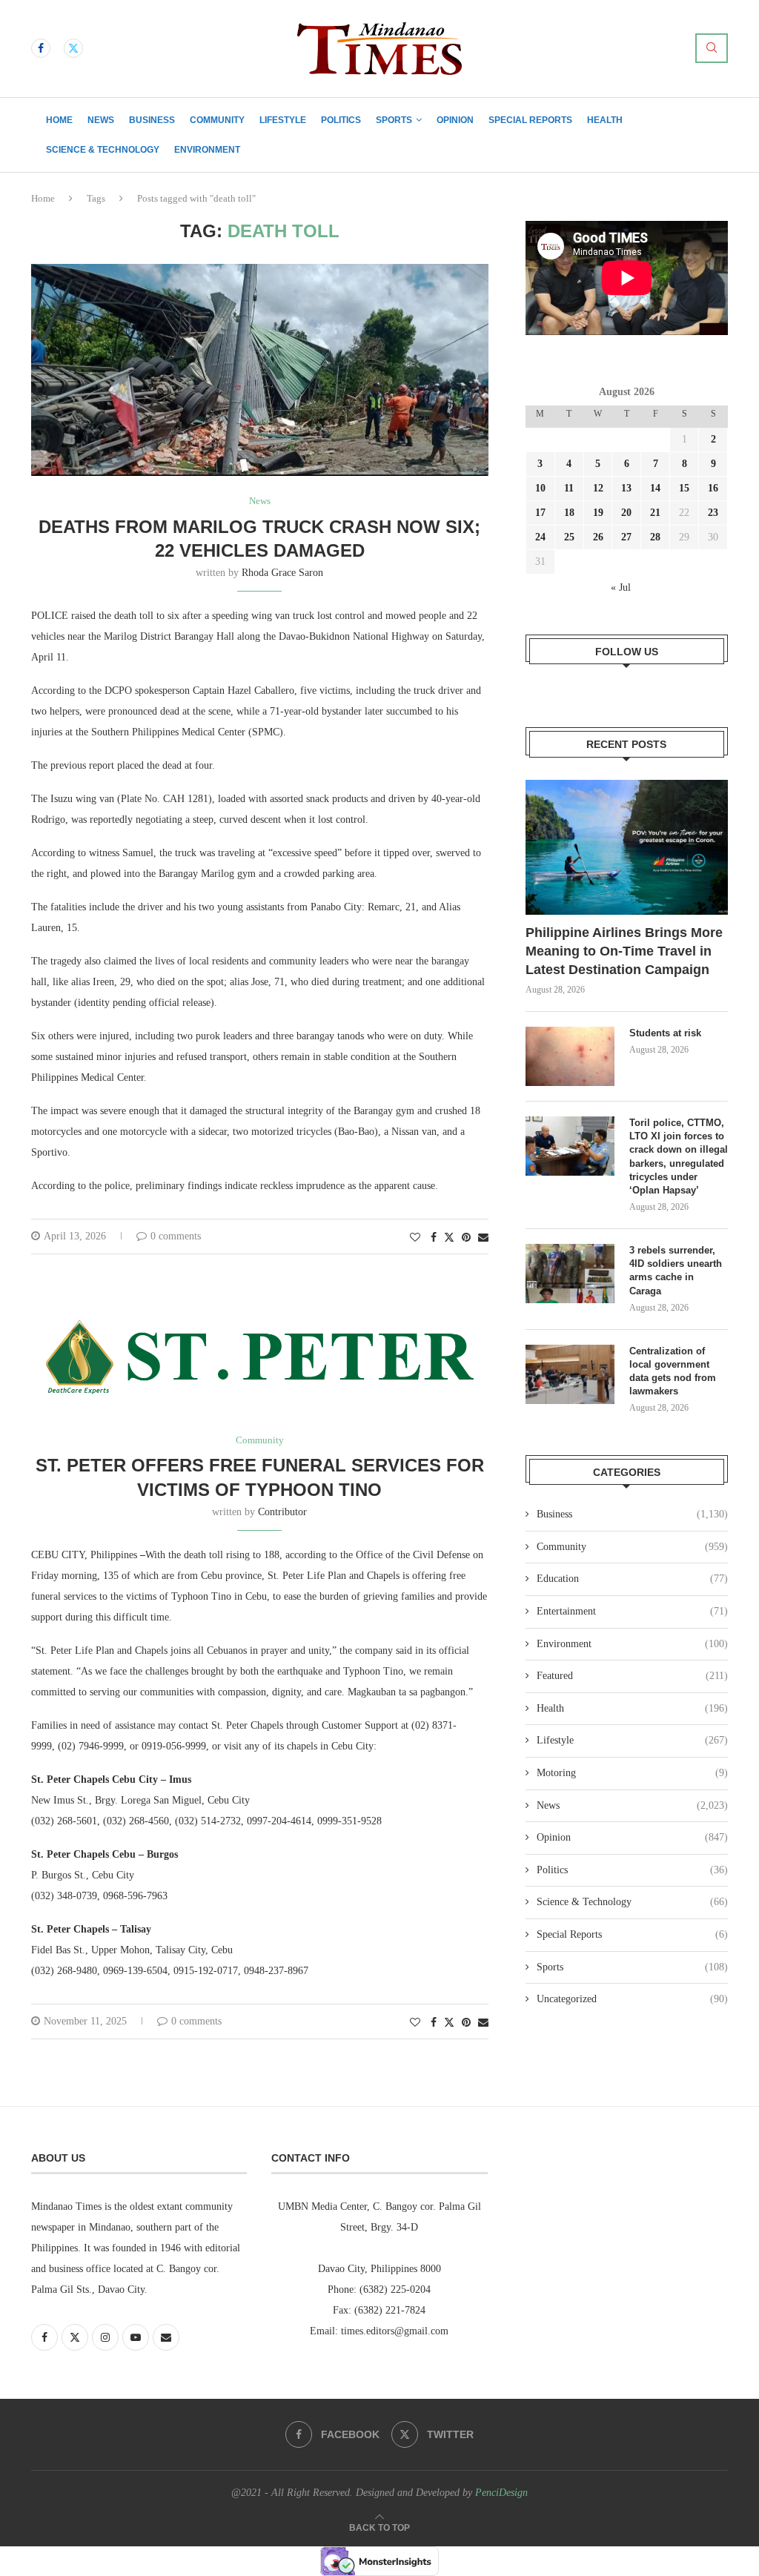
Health (605, 120)
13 (626, 488)
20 (626, 513)
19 (598, 513)
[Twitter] (73, 48)
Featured (632, 1676)
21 (655, 513)
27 (626, 537)
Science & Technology (103, 150)
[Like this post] (415, 1238)
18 (569, 513)
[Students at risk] (570, 1056)
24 (540, 537)
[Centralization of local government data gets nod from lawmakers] (570, 1374)
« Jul (621, 587)
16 (713, 488)
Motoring (632, 1773)
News (101, 120)
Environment (207, 150)
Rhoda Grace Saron (282, 573)
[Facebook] (41, 48)
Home (59, 120)
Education (632, 1579)
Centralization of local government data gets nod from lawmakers (673, 1371)
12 (598, 488)
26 (598, 537)
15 (684, 488)
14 (655, 488)
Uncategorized (632, 1999)
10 (540, 488)
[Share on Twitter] (449, 1237)
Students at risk (665, 1033)
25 (569, 537)
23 (713, 513)
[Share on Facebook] (434, 1238)
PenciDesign (501, 2493)
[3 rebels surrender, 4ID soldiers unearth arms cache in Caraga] (570, 1274)
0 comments (176, 1236)
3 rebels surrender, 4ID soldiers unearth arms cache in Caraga (676, 1271)
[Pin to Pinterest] (466, 1238)
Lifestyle (283, 120)
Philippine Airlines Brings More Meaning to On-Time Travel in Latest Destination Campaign (624, 951)
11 (569, 488)
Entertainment (632, 1611)
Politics (341, 120)
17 (540, 513)
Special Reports (530, 120)
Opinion (455, 120)
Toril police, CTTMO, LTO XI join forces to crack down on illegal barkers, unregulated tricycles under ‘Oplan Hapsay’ (679, 1156)
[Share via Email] (483, 1238)
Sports (394, 120)
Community (217, 120)
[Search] (712, 48)
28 (655, 537)
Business (152, 120)
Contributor (282, 1512)
